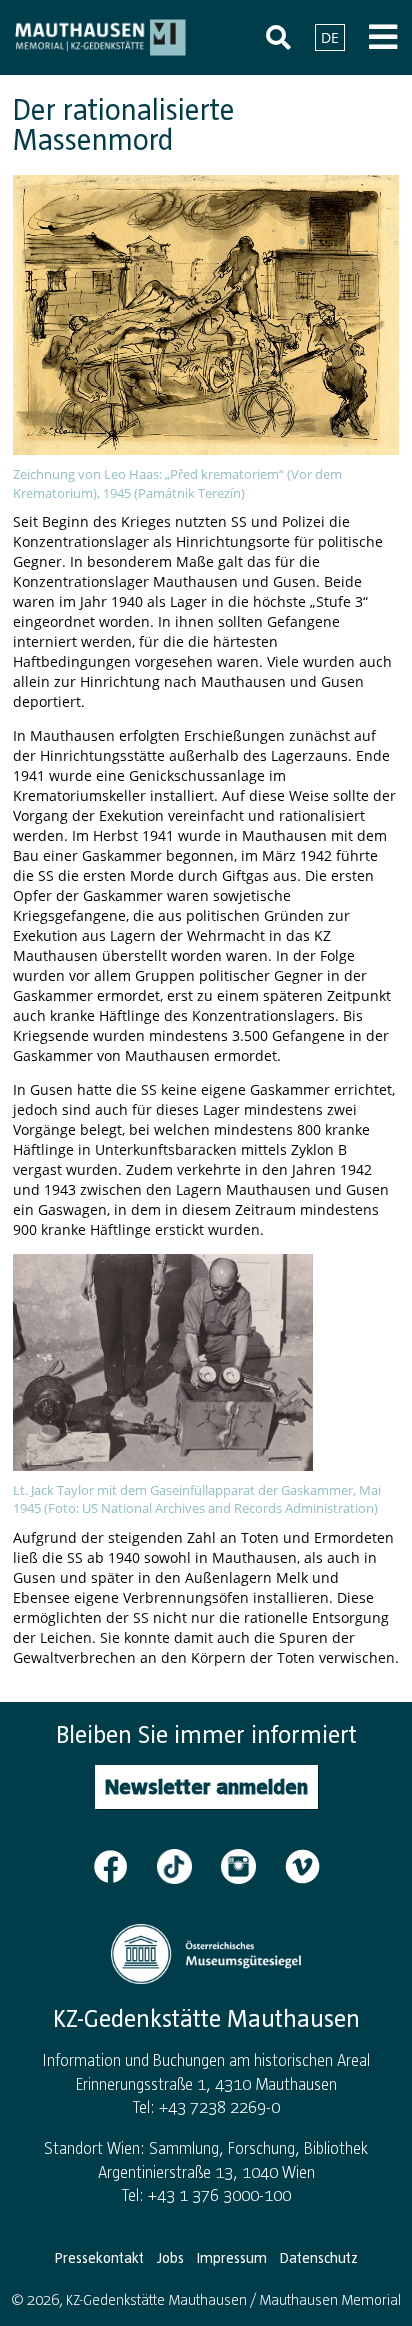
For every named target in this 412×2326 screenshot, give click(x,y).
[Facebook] (123, 1865)
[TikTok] (187, 1865)
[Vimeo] (302, 1865)
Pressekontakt (99, 2258)
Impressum (232, 2258)
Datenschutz (319, 2258)
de (330, 37)
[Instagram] (251, 1865)
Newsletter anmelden (206, 1786)
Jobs (170, 2258)
